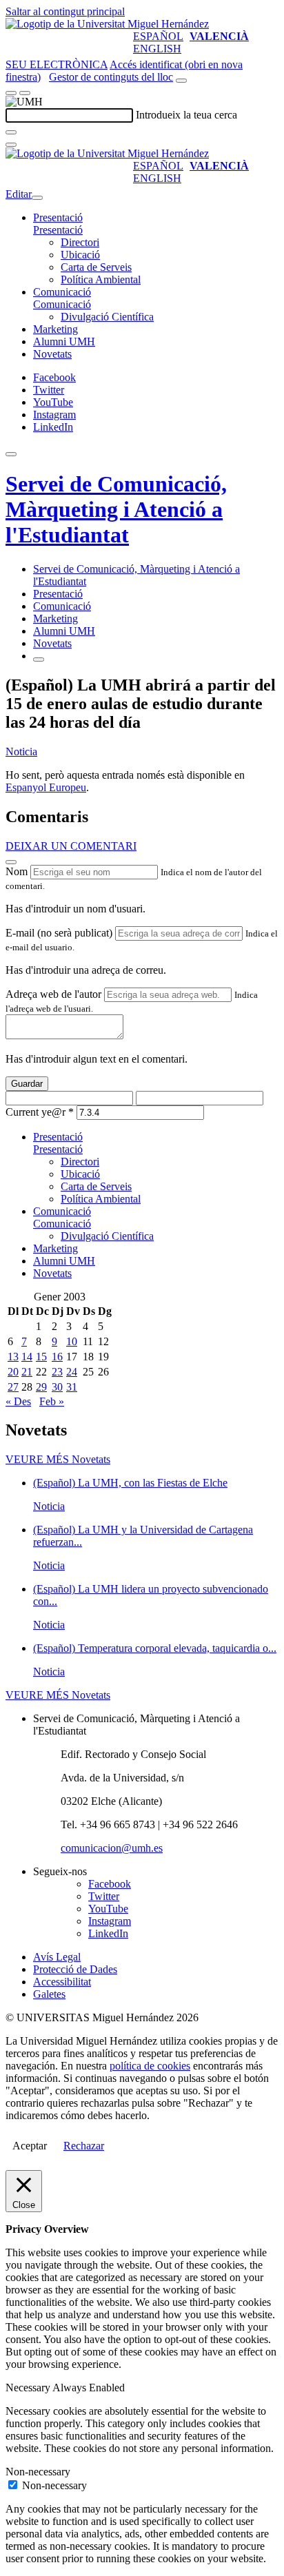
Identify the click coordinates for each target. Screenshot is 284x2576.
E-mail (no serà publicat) (59, 933)
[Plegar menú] (37, 198)
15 (41, 1357)
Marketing (55, 329)
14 (27, 1357)
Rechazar (84, 2146)
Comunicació (62, 292)
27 (13, 1387)
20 (13, 1372)
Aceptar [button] (30, 2146)
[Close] (11, 862)
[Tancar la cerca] (11, 145)
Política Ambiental (101, 279)
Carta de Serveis (96, 267)
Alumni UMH (64, 341)
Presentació (58, 217)
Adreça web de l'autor (53, 994)
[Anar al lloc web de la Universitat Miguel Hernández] (107, 24)
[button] (58, 230)
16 (57, 1357)
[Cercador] (181, 81)
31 (72, 1387)
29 (41, 1387)
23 (57, 1372)
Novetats (52, 354)
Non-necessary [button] (38, 2472)
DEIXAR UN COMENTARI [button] (71, 846)
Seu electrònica (57, 64)
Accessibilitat (62, 1982)
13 (13, 1357)
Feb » (52, 1401)
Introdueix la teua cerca (186, 115)
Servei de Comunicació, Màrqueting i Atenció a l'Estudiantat (116, 509)
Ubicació (80, 255)
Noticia (21, 752)
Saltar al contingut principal (65, 11)
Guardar (27, 1084)
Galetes (49, 1994)
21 (27, 1372)
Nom (17, 871)
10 (72, 1341)
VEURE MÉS (58, 1459)
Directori (80, 242)
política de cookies (150, 2066)
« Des (18, 1401)
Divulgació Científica (107, 317)
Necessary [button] (29, 2388)
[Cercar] (11, 132)
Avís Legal (57, 1957)
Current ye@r (40, 1112)
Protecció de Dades (75, 1969)
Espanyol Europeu (46, 787)
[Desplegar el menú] (25, 93)
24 (72, 1372)
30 (57, 1387)
